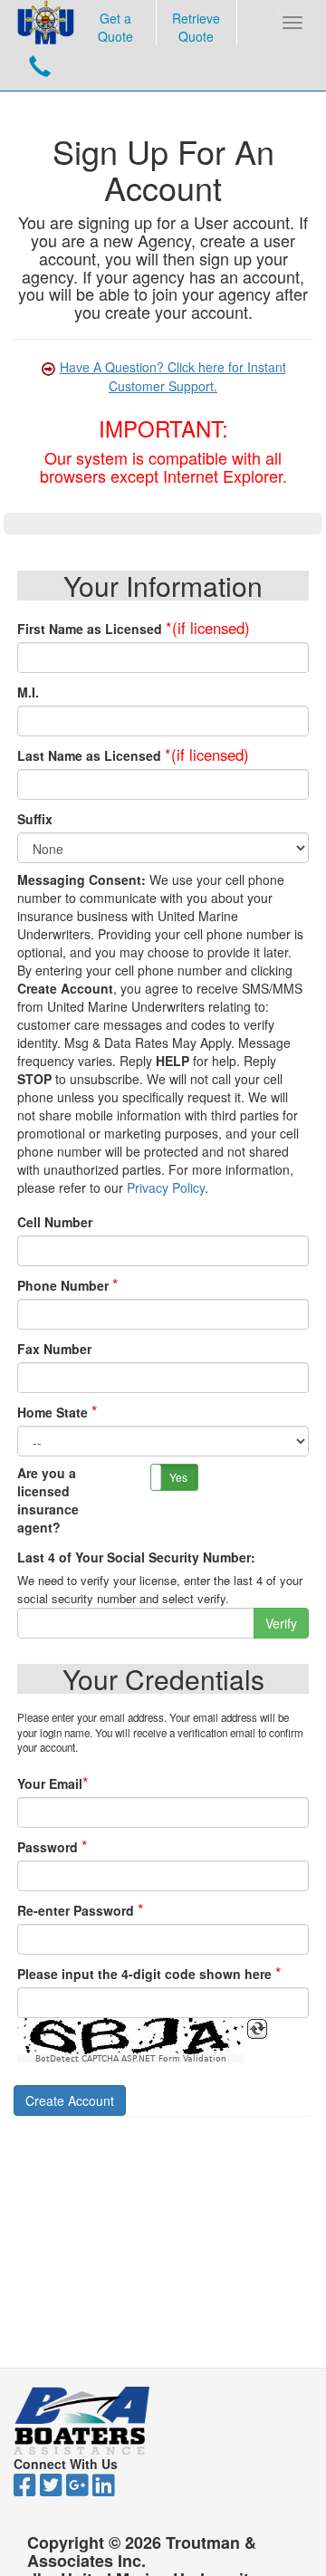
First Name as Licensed (90, 629)
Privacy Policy (166, 1187)
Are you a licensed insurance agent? (48, 1500)
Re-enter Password (76, 1910)
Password (48, 1847)
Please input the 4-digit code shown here (144, 1974)
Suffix (35, 819)
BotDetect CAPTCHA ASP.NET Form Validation (131, 2059)
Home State (53, 1412)
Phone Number (63, 1285)
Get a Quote (115, 27)
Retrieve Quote (196, 27)
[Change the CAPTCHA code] (257, 2029)
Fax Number (54, 1349)
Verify (281, 1623)
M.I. (28, 692)
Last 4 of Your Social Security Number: (136, 1557)
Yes (178, 1477)
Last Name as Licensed (89, 755)
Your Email (50, 1783)
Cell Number (55, 1222)
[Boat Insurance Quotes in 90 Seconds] (46, 23)
